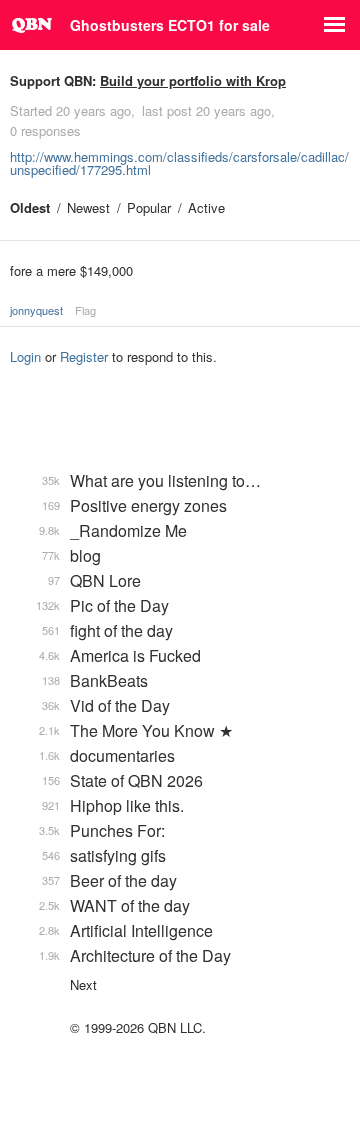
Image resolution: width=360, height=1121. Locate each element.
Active (206, 207)
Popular (149, 207)
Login (25, 356)
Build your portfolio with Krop (193, 80)
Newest (88, 207)
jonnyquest (36, 310)
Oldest (30, 207)
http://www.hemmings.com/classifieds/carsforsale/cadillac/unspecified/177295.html (179, 163)
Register (84, 356)
